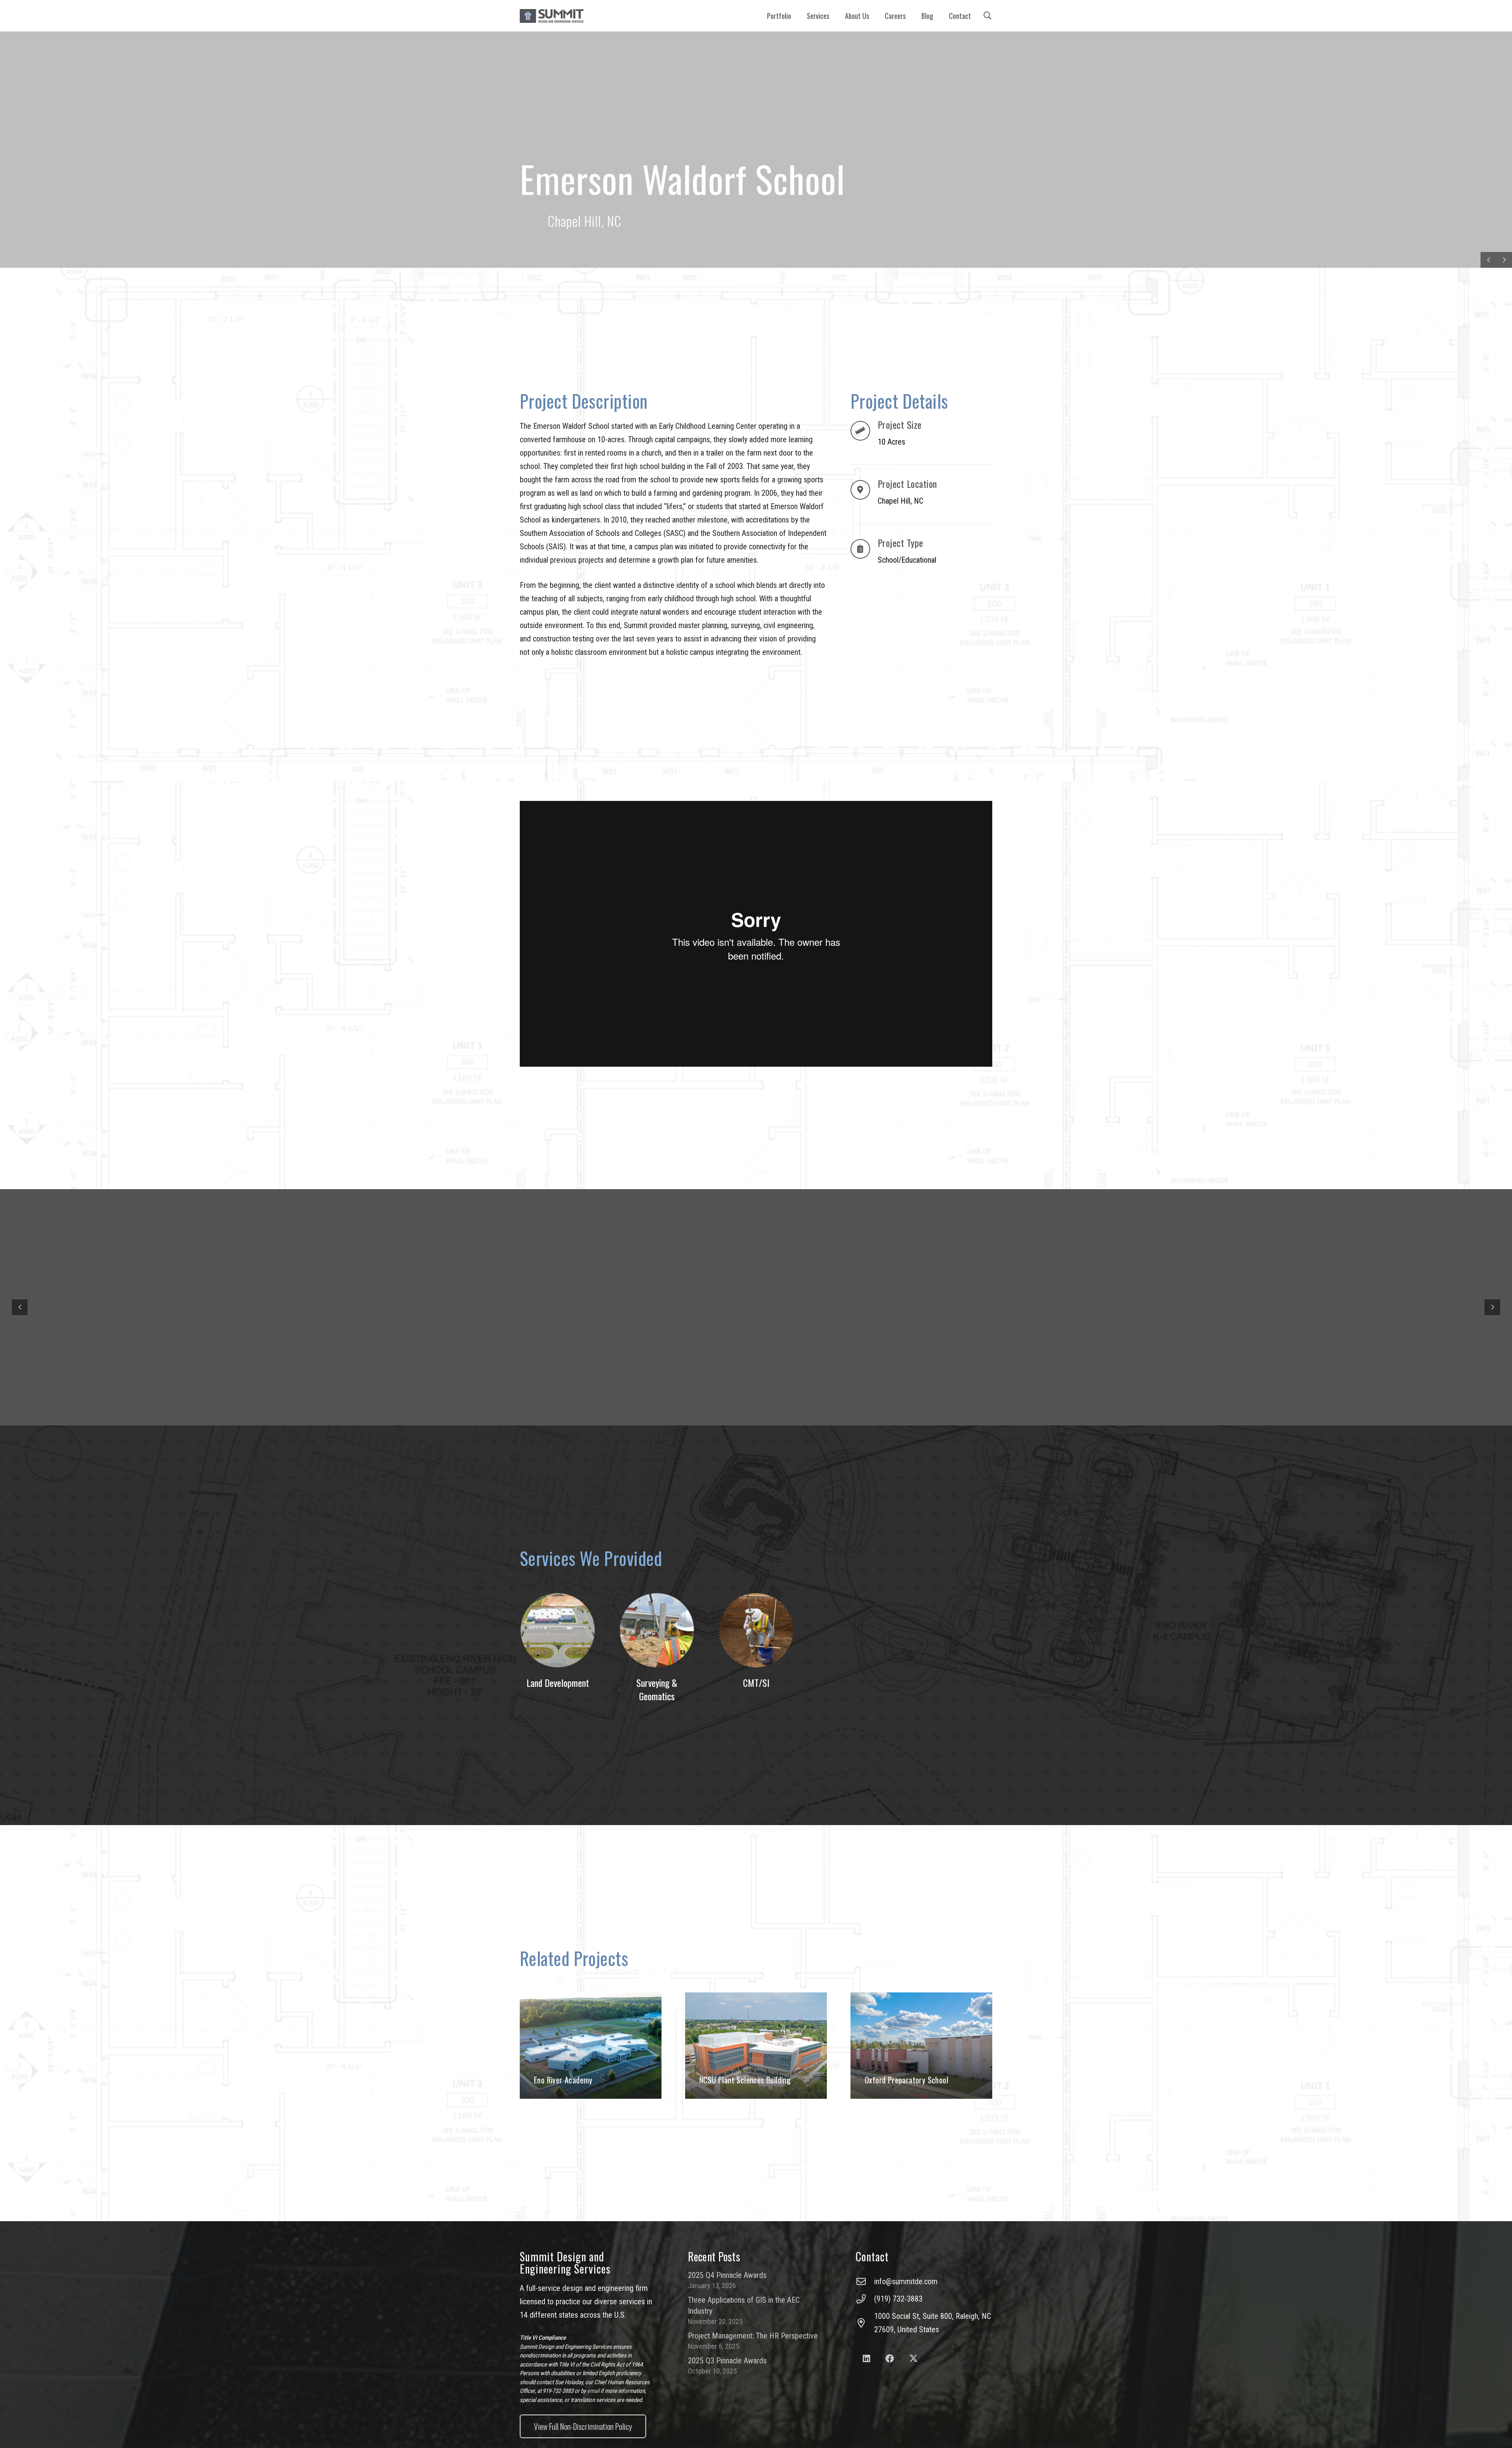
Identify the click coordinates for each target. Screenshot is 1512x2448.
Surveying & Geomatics (657, 1689)
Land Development (558, 1683)
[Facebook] (890, 2359)
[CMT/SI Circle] (756, 1630)
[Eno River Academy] (591, 2046)
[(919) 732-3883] (865, 2299)
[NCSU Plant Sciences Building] (756, 2046)
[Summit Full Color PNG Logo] (552, 16)
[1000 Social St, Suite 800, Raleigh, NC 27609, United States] (865, 2323)
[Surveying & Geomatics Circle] (657, 1630)
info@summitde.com (906, 2281)
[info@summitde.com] (865, 2281)
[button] (834, 16)
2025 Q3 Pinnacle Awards (727, 2361)
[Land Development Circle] (558, 1630)
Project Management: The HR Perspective (753, 2336)
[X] (913, 2359)
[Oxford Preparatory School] (921, 2046)
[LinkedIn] (866, 2359)
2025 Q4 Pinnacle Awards (727, 2275)
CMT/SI (756, 1683)
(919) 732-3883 (898, 2299)
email (593, 2391)
